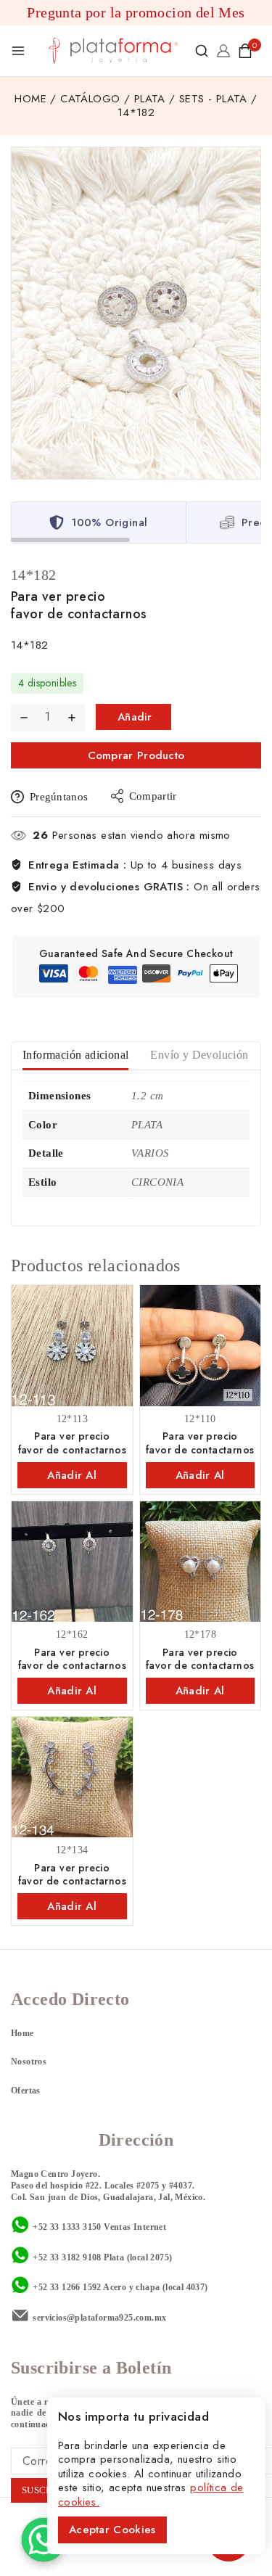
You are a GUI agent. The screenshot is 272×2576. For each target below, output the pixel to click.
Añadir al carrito (136, 719)
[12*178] (201, 1562)
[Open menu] (18, 51)
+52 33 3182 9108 (67, 2257)
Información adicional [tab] (75, 1055)
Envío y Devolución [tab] (199, 1055)
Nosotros (29, 2062)
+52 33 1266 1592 (67, 2287)
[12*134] (72, 1777)
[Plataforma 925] (114, 50)
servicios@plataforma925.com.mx (99, 2318)
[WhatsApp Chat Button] (44, 2540)
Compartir (153, 796)
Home (22, 2033)
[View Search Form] (202, 51)
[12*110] (201, 1346)
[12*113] (72, 1346)
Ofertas (26, 2091)
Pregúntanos (59, 797)
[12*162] (72, 1562)
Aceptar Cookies (112, 2530)
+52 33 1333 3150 (67, 2227)
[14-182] (136, 313)
